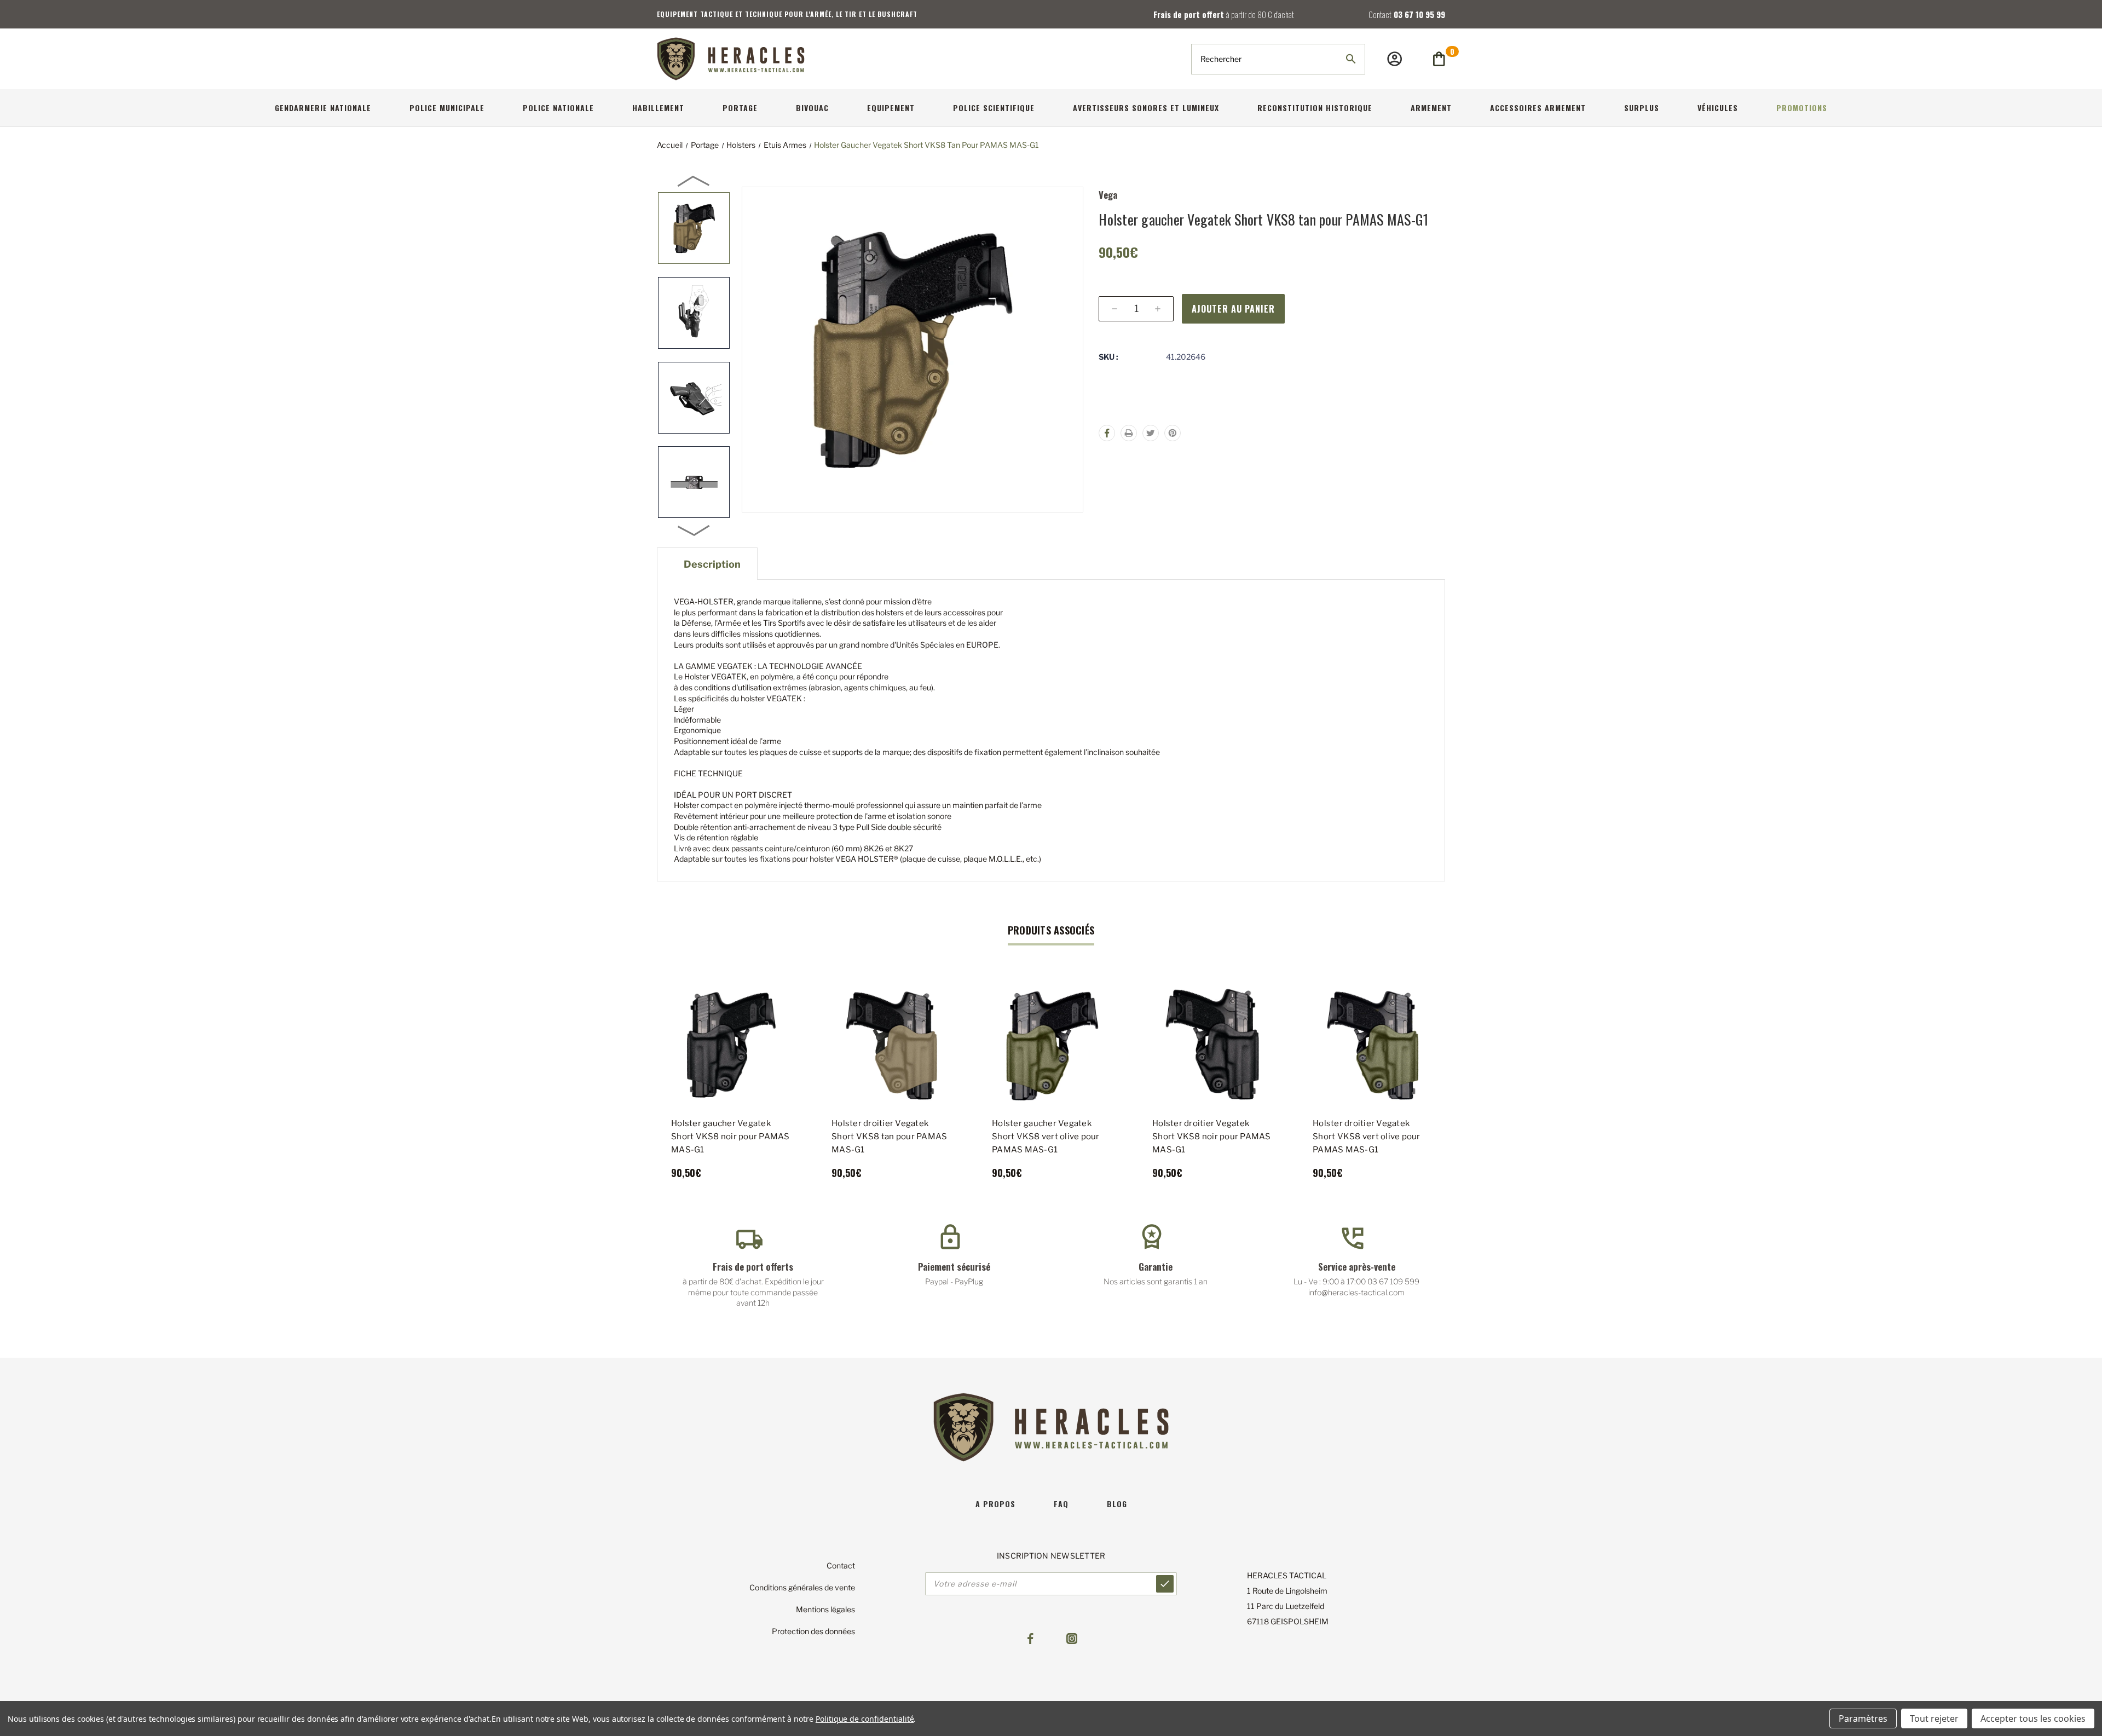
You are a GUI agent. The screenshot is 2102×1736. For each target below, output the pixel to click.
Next (694, 530)
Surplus (1642, 108)
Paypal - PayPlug (954, 1281)
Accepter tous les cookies (2033, 1718)
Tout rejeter (1934, 1718)
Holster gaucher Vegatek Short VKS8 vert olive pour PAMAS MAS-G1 (1046, 1137)
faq (1061, 1504)
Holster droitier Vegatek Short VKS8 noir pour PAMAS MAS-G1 (1212, 1137)
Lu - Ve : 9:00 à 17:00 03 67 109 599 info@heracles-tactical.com (1356, 1287)
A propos (995, 1504)
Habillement (658, 108)
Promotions (1802, 108)
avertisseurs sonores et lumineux (1146, 108)
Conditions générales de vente (802, 1587)
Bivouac (812, 108)
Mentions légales (825, 1609)
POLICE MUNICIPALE (447, 108)
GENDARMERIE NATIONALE (323, 108)
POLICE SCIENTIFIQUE (994, 108)
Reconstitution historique (1315, 108)
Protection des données (813, 1631)
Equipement (891, 108)
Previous (694, 181)
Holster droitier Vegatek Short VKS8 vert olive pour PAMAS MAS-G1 (1367, 1137)
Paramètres (1863, 1718)
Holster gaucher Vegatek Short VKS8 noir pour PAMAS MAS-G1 (730, 1137)
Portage (740, 108)
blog (1117, 1504)
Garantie (1156, 1267)
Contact (841, 1565)
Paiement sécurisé (954, 1267)
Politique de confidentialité (865, 1719)
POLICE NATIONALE (558, 108)
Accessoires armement (1538, 108)
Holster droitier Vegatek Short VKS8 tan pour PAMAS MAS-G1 (889, 1137)
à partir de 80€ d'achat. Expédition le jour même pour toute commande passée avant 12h (753, 1292)
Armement (1431, 108)
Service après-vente (1357, 1267)
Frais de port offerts (753, 1267)
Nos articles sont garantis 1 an (1156, 1281)
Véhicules (1718, 108)
